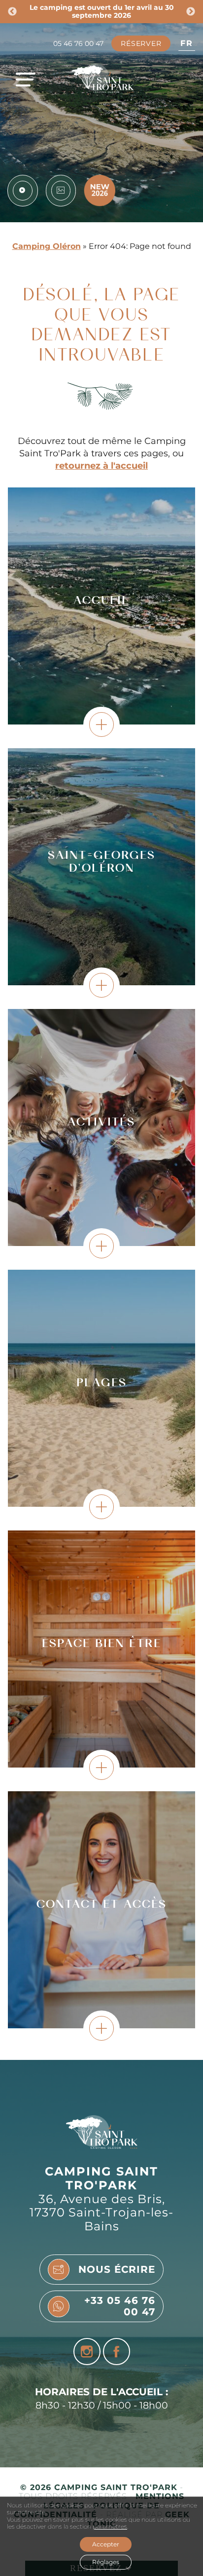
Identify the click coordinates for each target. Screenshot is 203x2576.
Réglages (106, 2562)
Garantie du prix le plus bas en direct (102, 8)
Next (191, 12)
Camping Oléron (47, 246)
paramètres (110, 2527)
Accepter (106, 2544)
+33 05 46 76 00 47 (120, 2306)
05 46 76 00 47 (78, 44)
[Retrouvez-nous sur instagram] (87, 2352)
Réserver (141, 43)
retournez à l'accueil (101, 465)
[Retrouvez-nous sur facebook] (117, 2352)
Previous (12, 12)
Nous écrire (117, 2269)
